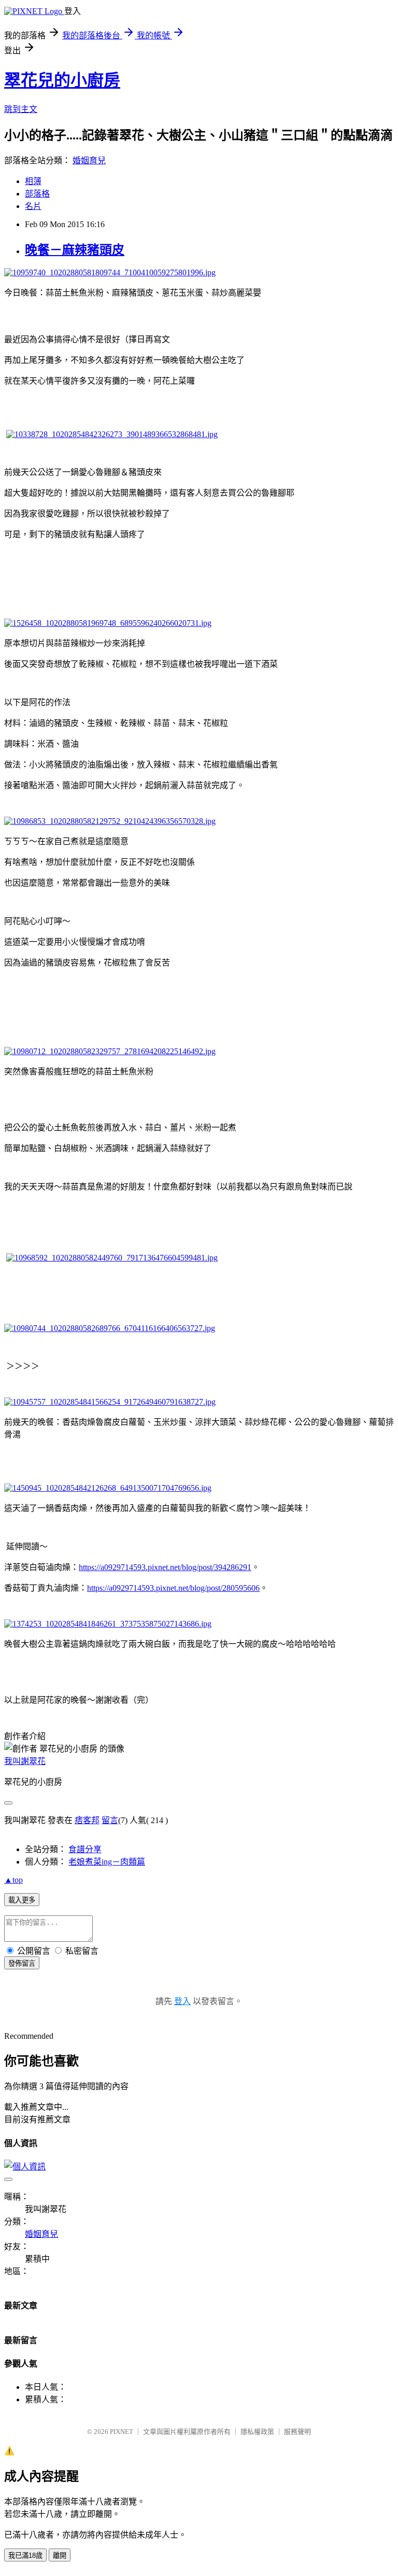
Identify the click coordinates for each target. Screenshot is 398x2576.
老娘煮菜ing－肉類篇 (107, 1862)
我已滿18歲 (25, 2556)
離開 (60, 2556)
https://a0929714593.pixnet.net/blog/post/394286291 (165, 1567)
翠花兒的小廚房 (62, 80)
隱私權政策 (257, 2432)
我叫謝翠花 (25, 1761)
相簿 (33, 181)
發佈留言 (22, 1963)
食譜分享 (85, 1849)
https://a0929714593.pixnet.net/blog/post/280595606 (173, 1588)
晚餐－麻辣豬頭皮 (75, 250)
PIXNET (122, 2432)
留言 (110, 1820)
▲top (13, 1880)
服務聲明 (297, 2432)
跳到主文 (21, 109)
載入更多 (22, 1900)
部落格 (37, 194)
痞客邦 (87, 1820)
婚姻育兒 (89, 160)
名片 (33, 206)
